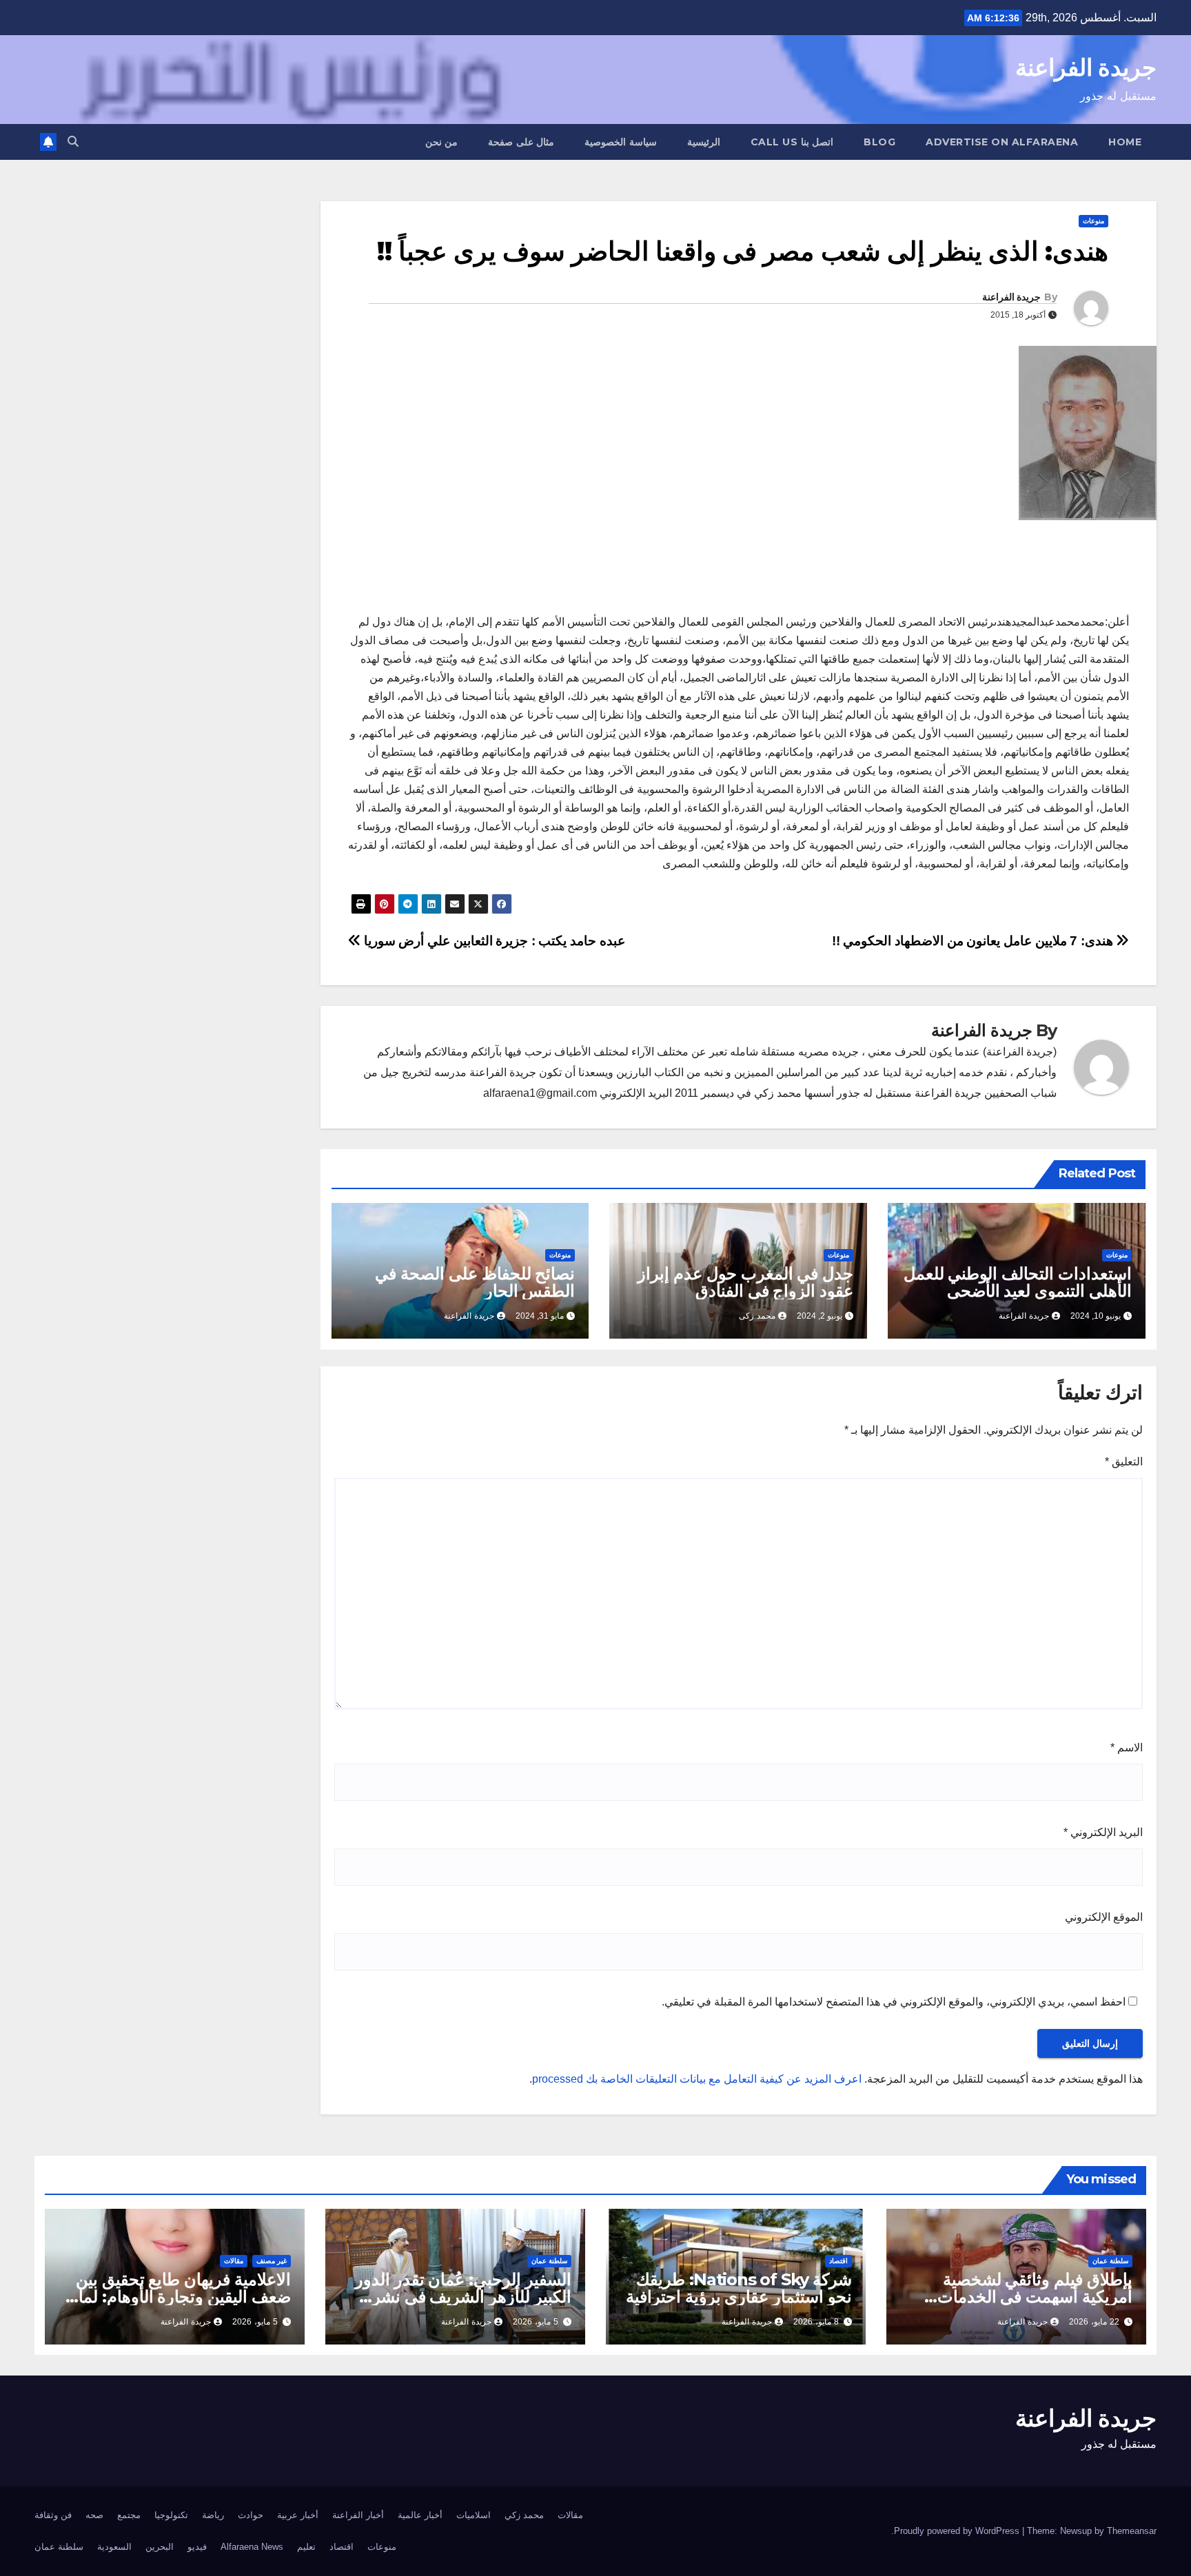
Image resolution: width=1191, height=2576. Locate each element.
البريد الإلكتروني (1103, 1832)
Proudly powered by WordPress (958, 2531)
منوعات (1093, 221)
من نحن (442, 142)
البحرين (160, 2547)
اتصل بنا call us (792, 142)
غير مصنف (272, 2261)
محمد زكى (757, 1316)
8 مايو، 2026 (816, 2322)
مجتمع (129, 2515)
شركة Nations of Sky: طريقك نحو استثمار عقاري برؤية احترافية (739, 2288)
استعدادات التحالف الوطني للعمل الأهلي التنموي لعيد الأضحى (1018, 1282)
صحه (94, 2515)
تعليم (306, 2547)
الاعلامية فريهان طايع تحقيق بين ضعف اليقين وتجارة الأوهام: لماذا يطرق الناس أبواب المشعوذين (179, 2297)
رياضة (213, 2515)
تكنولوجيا (171, 2515)
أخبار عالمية (420, 2515)
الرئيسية (704, 142)
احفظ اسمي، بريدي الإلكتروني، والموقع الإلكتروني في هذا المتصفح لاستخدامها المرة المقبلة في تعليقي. (894, 2002)
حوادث (251, 2515)
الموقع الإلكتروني (1104, 1917)
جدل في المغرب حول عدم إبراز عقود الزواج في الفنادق (745, 1282)
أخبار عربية (298, 2515)
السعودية (114, 2547)
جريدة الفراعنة (1086, 68)
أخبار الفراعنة (358, 2515)
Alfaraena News (252, 2547)
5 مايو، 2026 (536, 2322)
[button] (73, 142)
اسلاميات (474, 2515)
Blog (879, 142)
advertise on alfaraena (1002, 142)
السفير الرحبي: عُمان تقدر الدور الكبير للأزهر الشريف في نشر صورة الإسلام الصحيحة (463, 2297)
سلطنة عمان (1110, 2261)
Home (1125, 142)
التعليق (1124, 1462)
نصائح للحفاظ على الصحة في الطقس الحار (475, 1282)
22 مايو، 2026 (1094, 2322)
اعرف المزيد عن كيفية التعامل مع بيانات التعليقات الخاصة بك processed (697, 2079)
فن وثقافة (53, 2515)
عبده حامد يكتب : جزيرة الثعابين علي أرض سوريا (493, 941)
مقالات (234, 2261)
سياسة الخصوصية (621, 142)
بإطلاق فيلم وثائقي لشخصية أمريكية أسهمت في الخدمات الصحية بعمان (1035, 2297)
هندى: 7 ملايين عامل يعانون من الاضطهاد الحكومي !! (974, 941)
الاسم (1127, 1748)
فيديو (197, 2547)
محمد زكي (524, 2515)
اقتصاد (838, 2261)
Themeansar (1132, 2531)
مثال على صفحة (521, 142)
